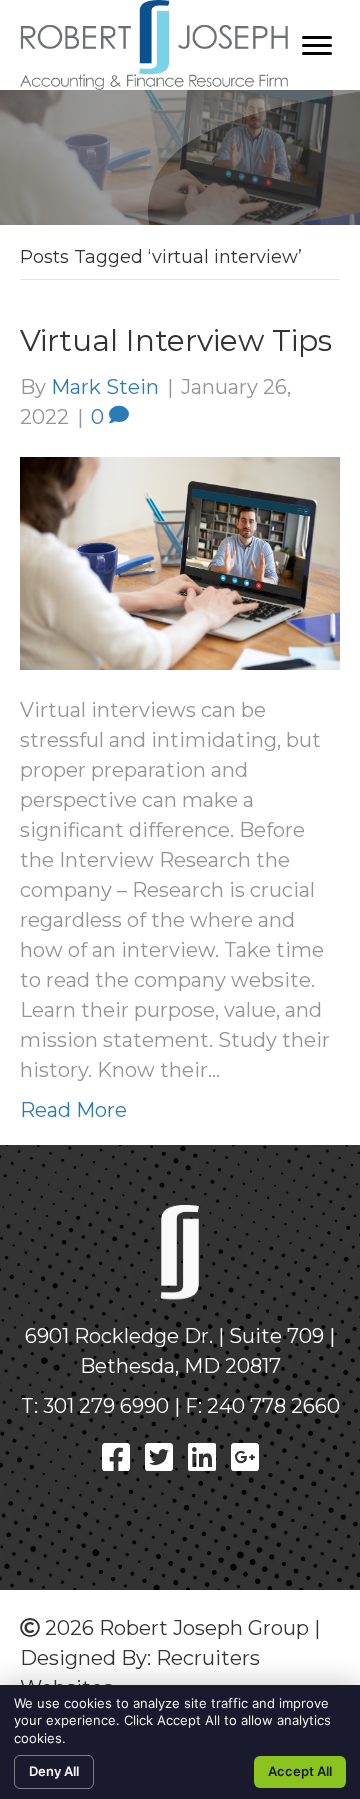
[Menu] (317, 46)
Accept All (300, 1771)
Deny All (54, 1771)
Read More (73, 1110)
